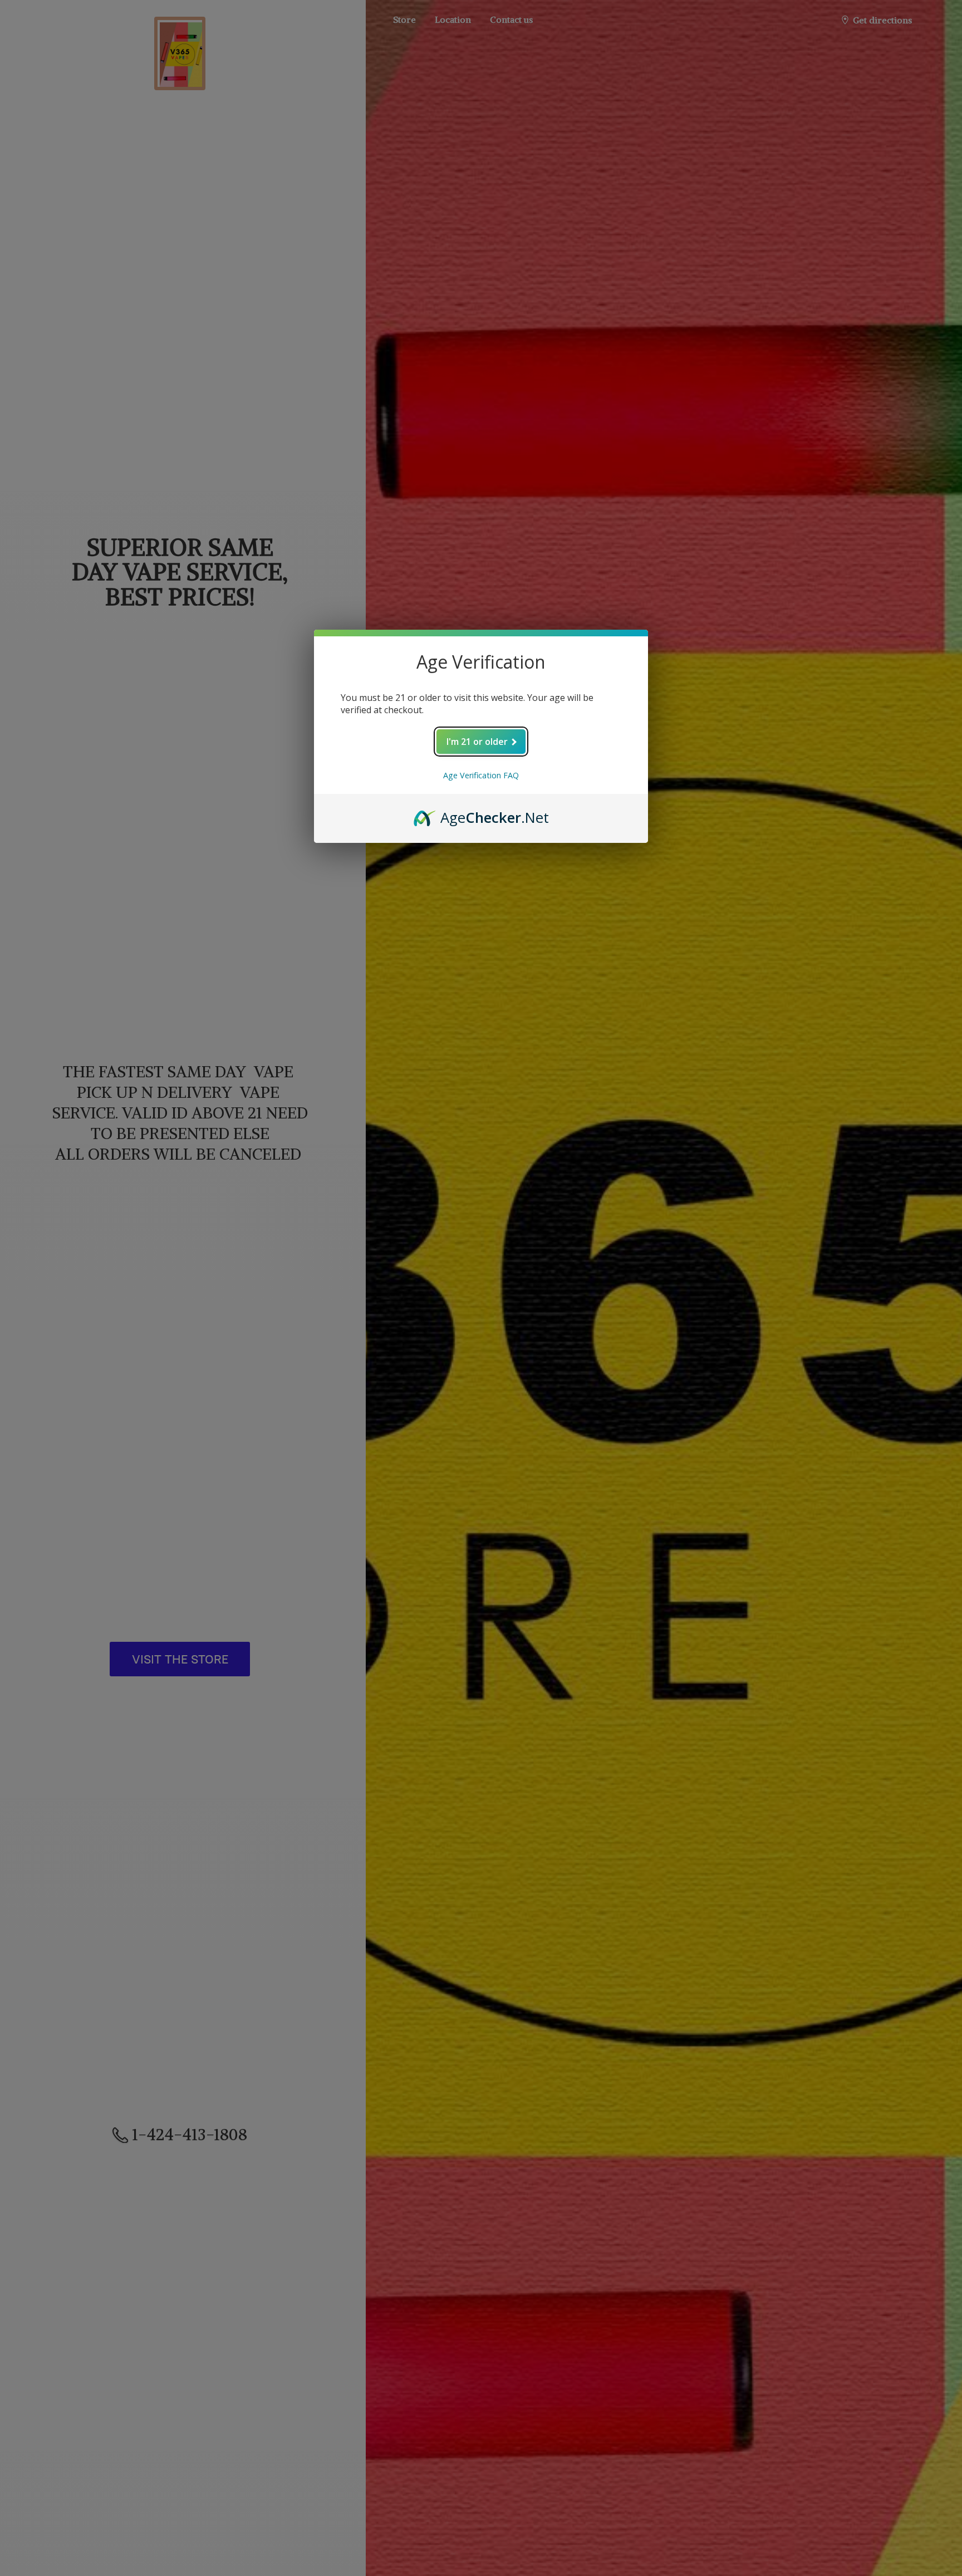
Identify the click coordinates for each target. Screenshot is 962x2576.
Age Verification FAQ (481, 775)
